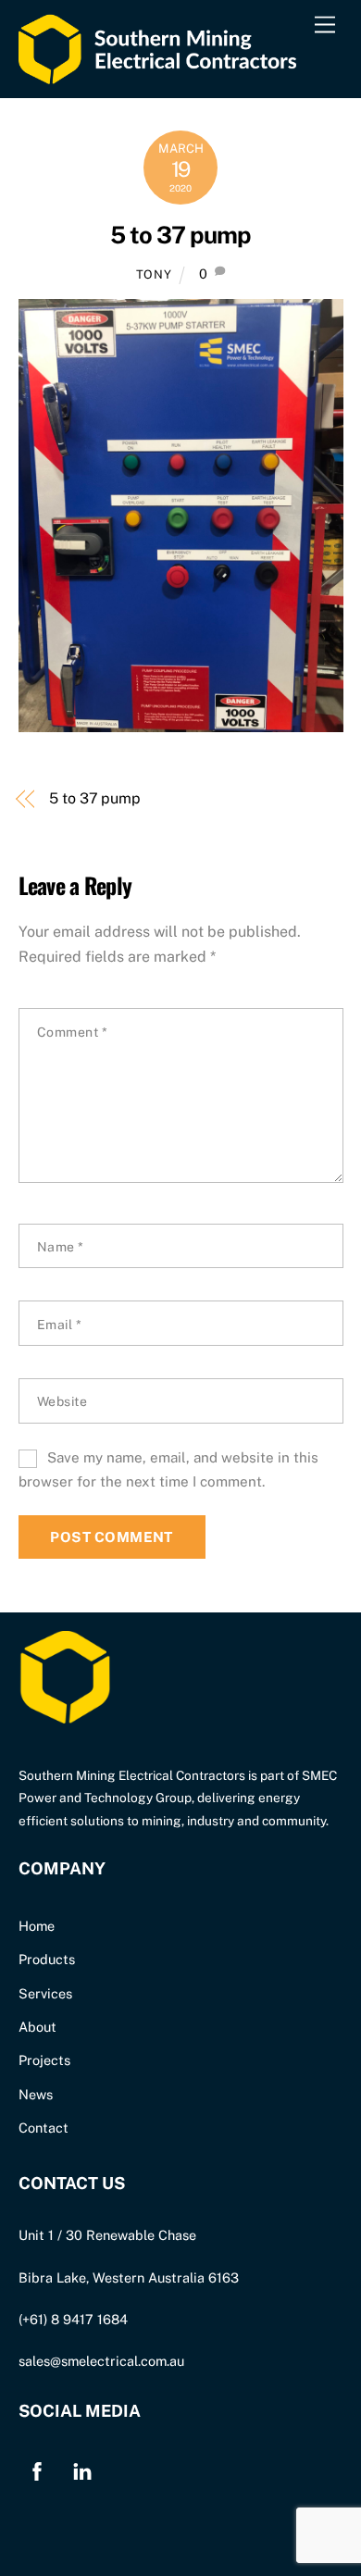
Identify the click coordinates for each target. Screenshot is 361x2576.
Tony (154, 274)
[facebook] (37, 2469)
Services (45, 1993)
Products (47, 1959)
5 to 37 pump (180, 235)
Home (37, 1926)
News (36, 2094)
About (37, 2027)
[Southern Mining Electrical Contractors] (157, 74)
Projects (44, 2060)
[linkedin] (82, 2469)
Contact (44, 2128)
